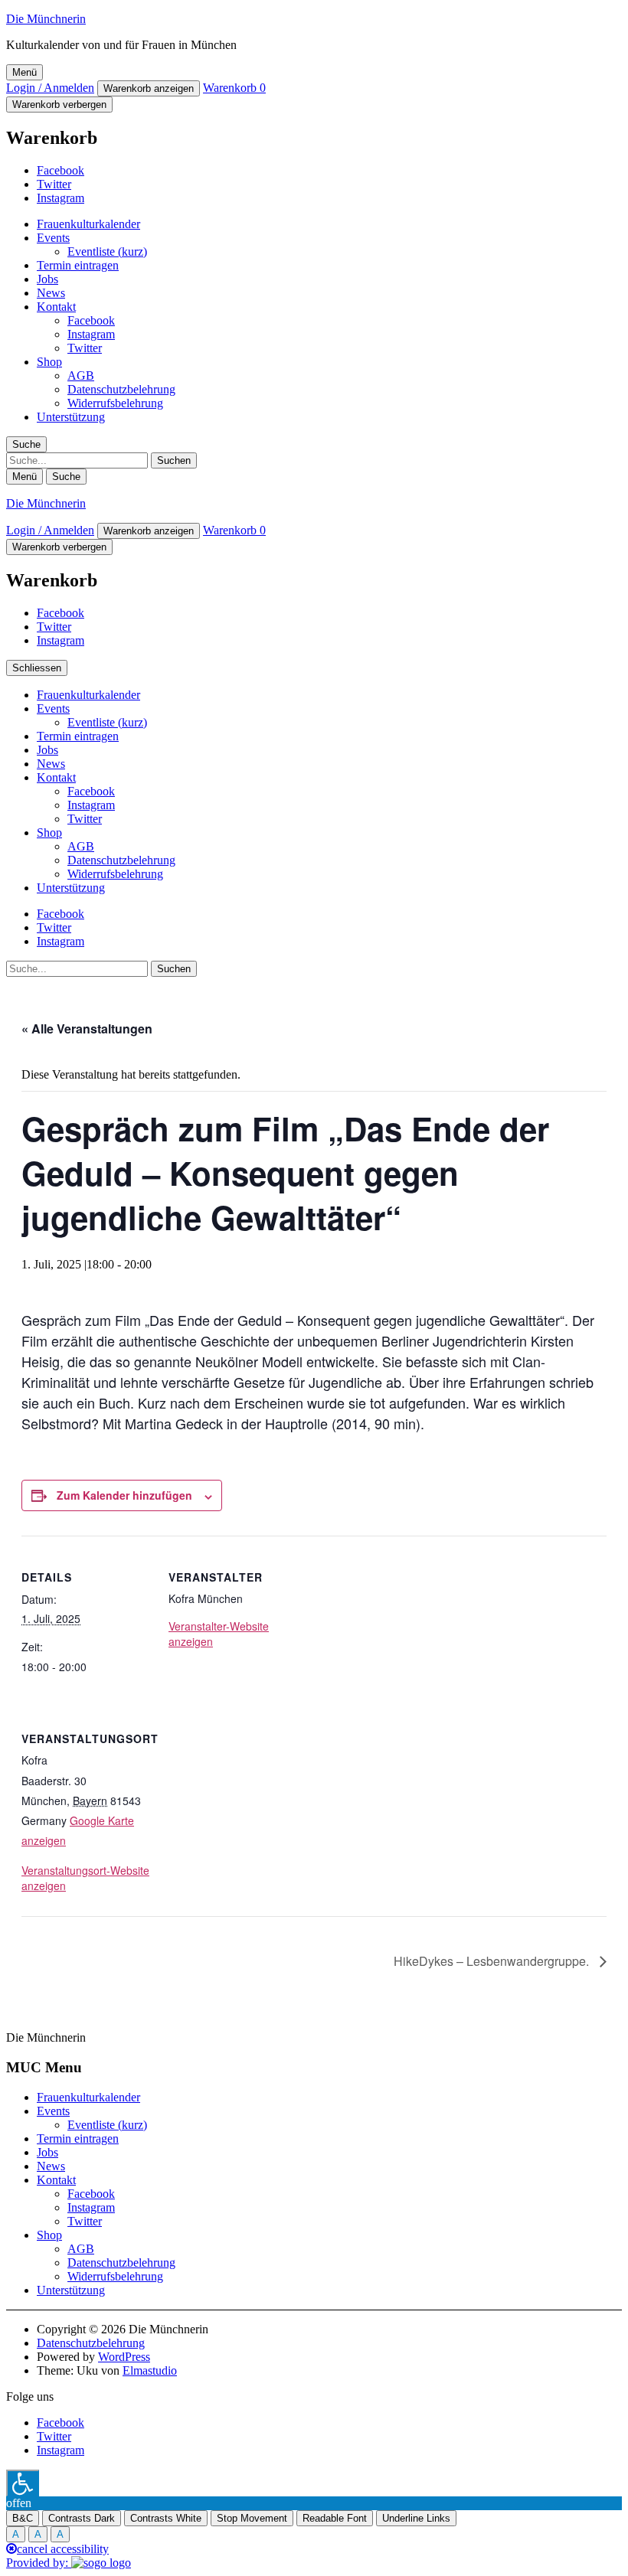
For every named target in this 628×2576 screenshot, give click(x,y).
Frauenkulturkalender (88, 224)
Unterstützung (71, 417)
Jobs (47, 279)
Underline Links (416, 2518)
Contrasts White (166, 2518)
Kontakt (56, 307)
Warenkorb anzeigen (149, 88)
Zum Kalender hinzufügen (124, 1495)
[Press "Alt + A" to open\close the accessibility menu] (23, 2483)
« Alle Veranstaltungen (87, 1028)
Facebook (61, 170)
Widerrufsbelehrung (115, 403)
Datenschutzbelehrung (121, 389)
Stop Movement (252, 2518)
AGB (81, 375)
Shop (49, 362)
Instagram (61, 198)
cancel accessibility (63, 2549)
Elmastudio (150, 2370)
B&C (23, 2518)
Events (53, 238)
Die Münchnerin (46, 19)
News (51, 293)
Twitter (54, 184)
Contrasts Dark (82, 2518)
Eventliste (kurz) (107, 251)
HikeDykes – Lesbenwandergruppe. (493, 1961)
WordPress (124, 2357)
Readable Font (335, 2518)
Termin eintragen (78, 265)
